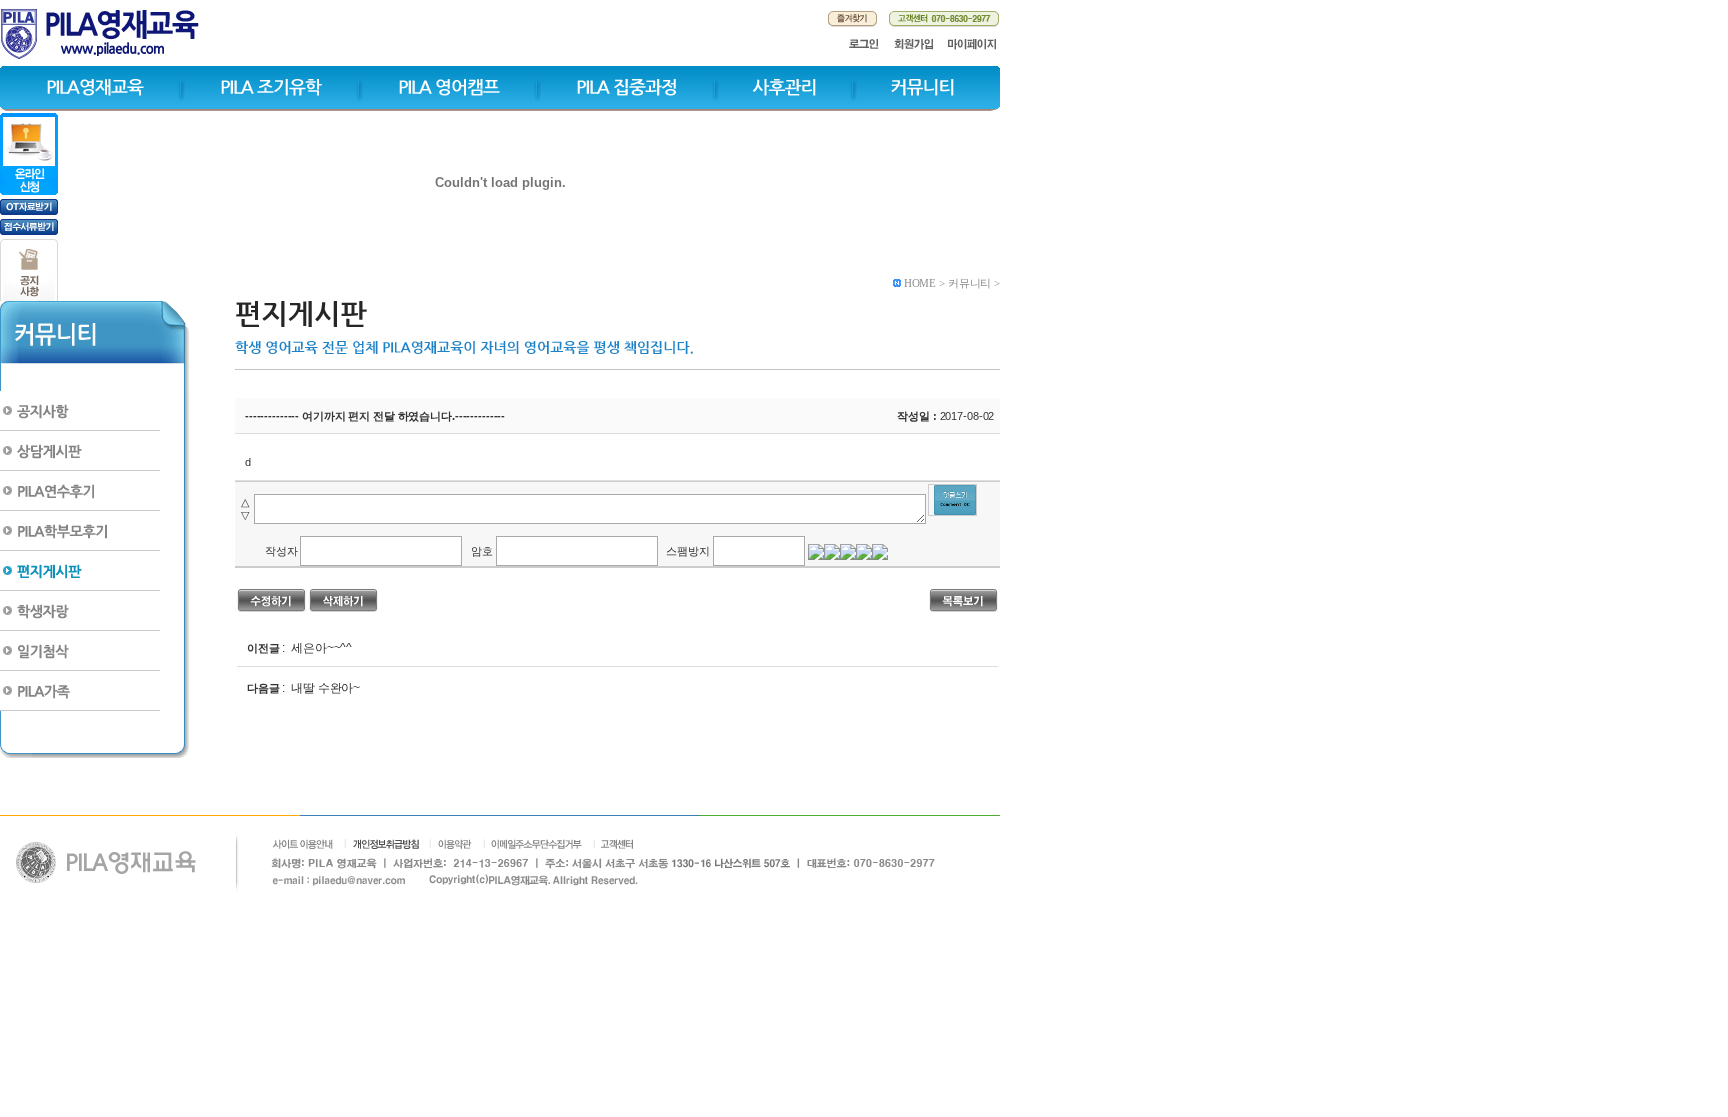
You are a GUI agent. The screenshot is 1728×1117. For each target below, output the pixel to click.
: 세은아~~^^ (316, 648)
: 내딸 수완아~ (320, 688)
